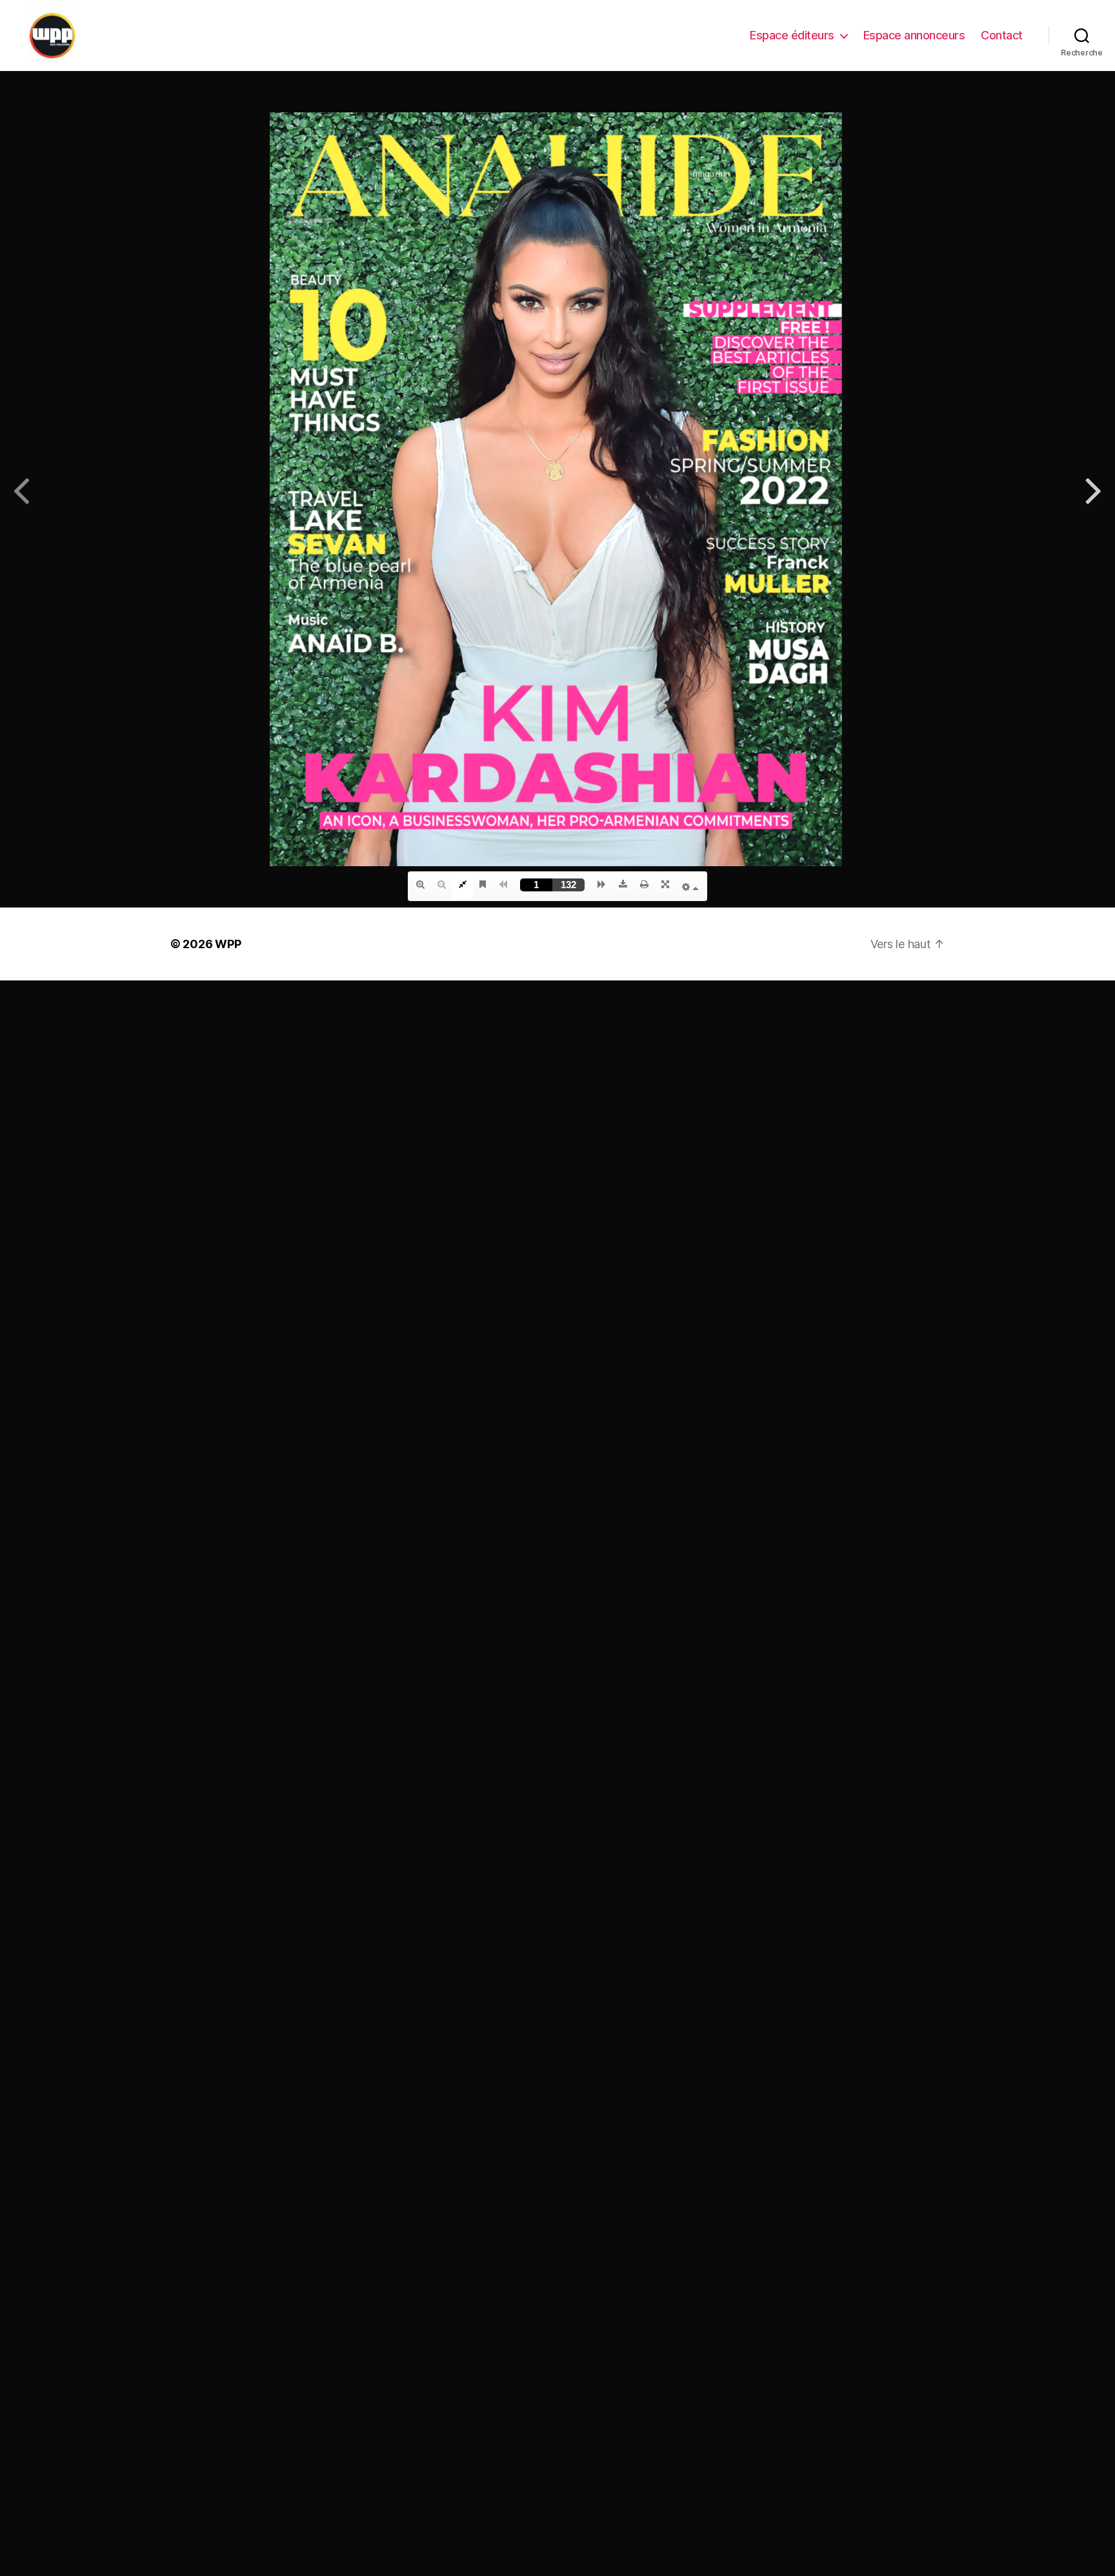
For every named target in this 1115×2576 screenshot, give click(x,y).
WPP (228, 944)
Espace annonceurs (914, 35)
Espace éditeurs (792, 35)
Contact (1002, 35)
